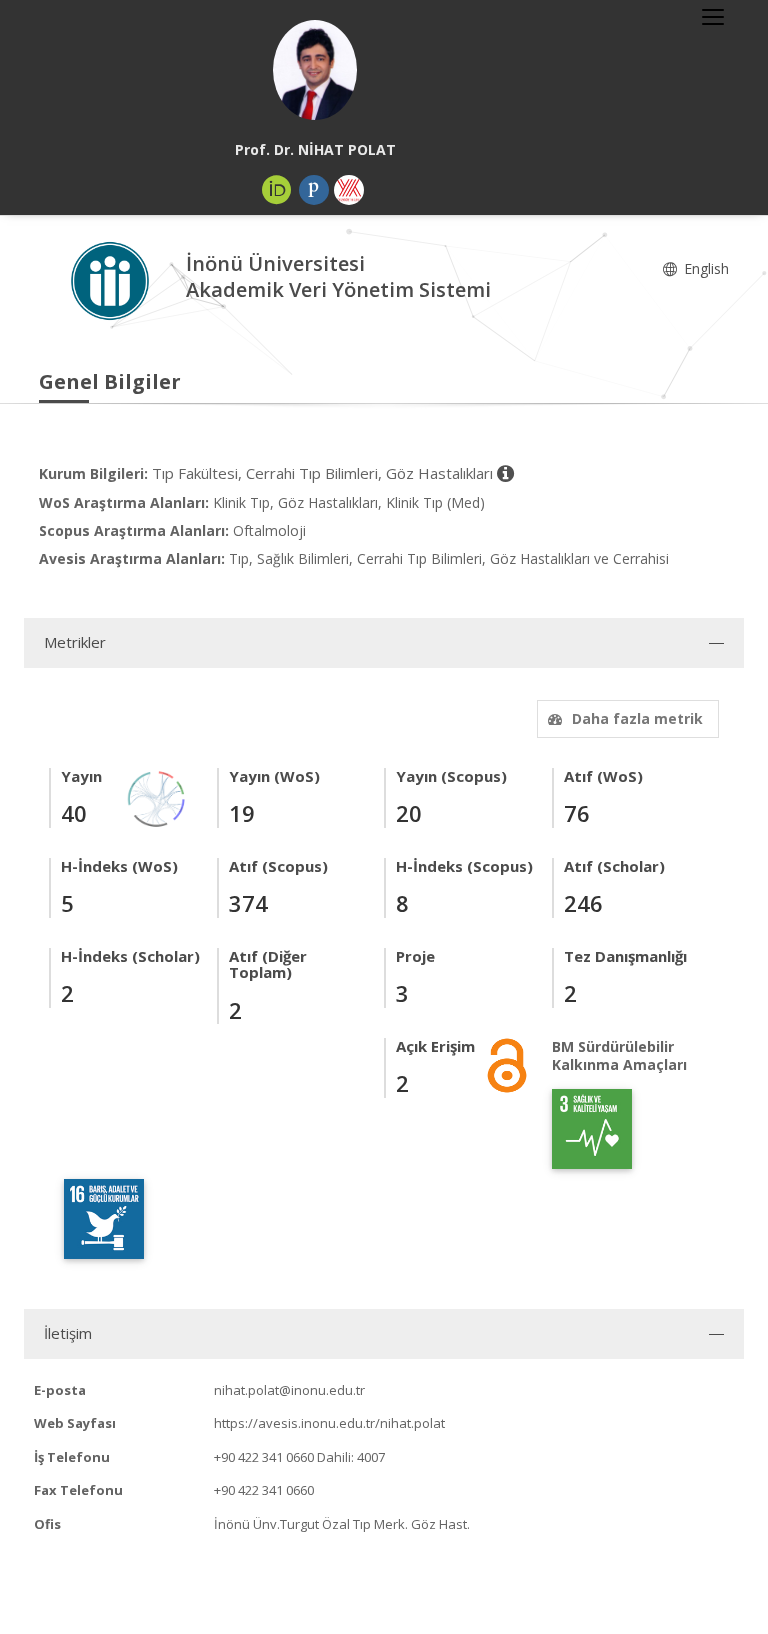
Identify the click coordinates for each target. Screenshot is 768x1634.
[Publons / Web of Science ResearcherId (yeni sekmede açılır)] (314, 190)
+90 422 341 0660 (264, 1457)
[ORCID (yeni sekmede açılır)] (277, 190)
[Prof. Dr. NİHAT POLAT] (315, 70)
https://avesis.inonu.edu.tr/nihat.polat (329, 1423)
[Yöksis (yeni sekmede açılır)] (349, 190)
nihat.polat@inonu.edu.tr (289, 1390)
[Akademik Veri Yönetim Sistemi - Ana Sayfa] (112, 279)
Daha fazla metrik (637, 718)
